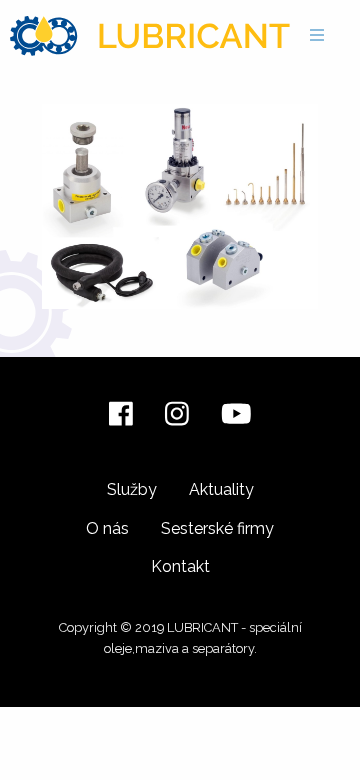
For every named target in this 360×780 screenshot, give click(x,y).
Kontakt (180, 566)
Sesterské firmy (217, 528)
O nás (107, 528)
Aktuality (221, 489)
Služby (132, 489)
